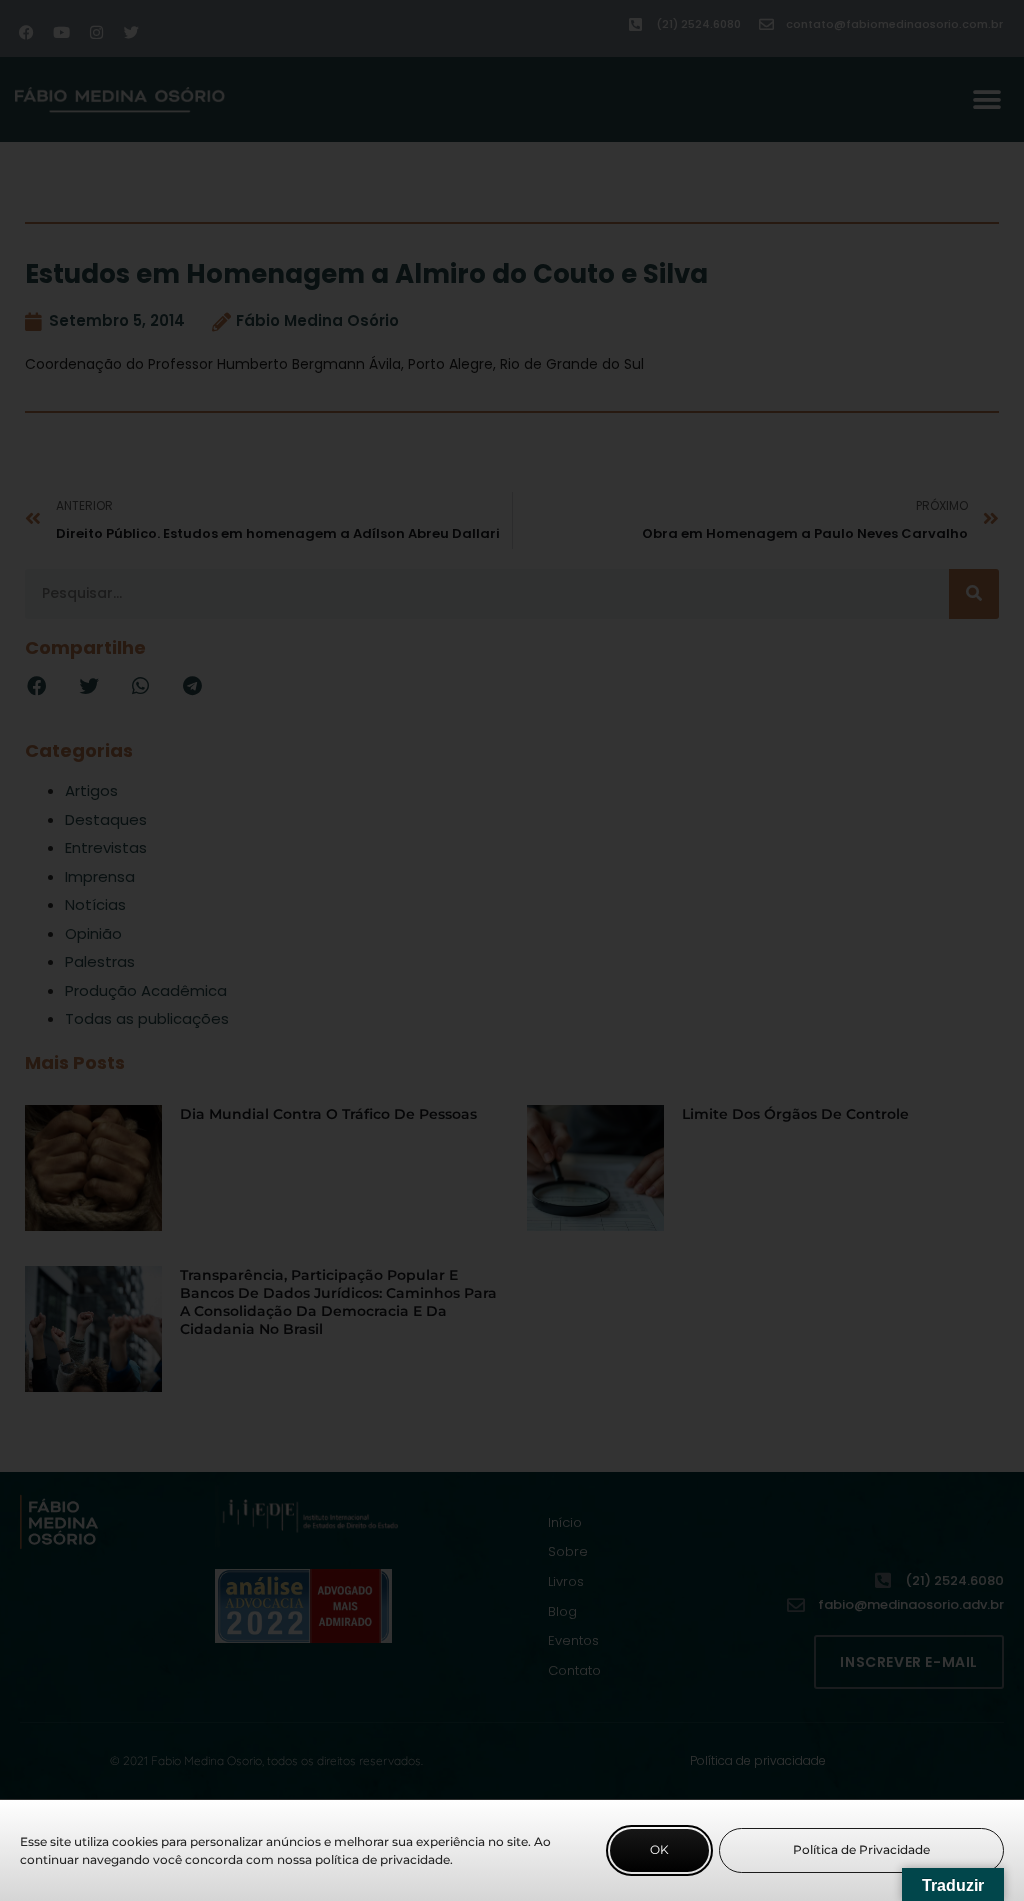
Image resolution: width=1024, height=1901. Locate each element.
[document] (512, 950)
